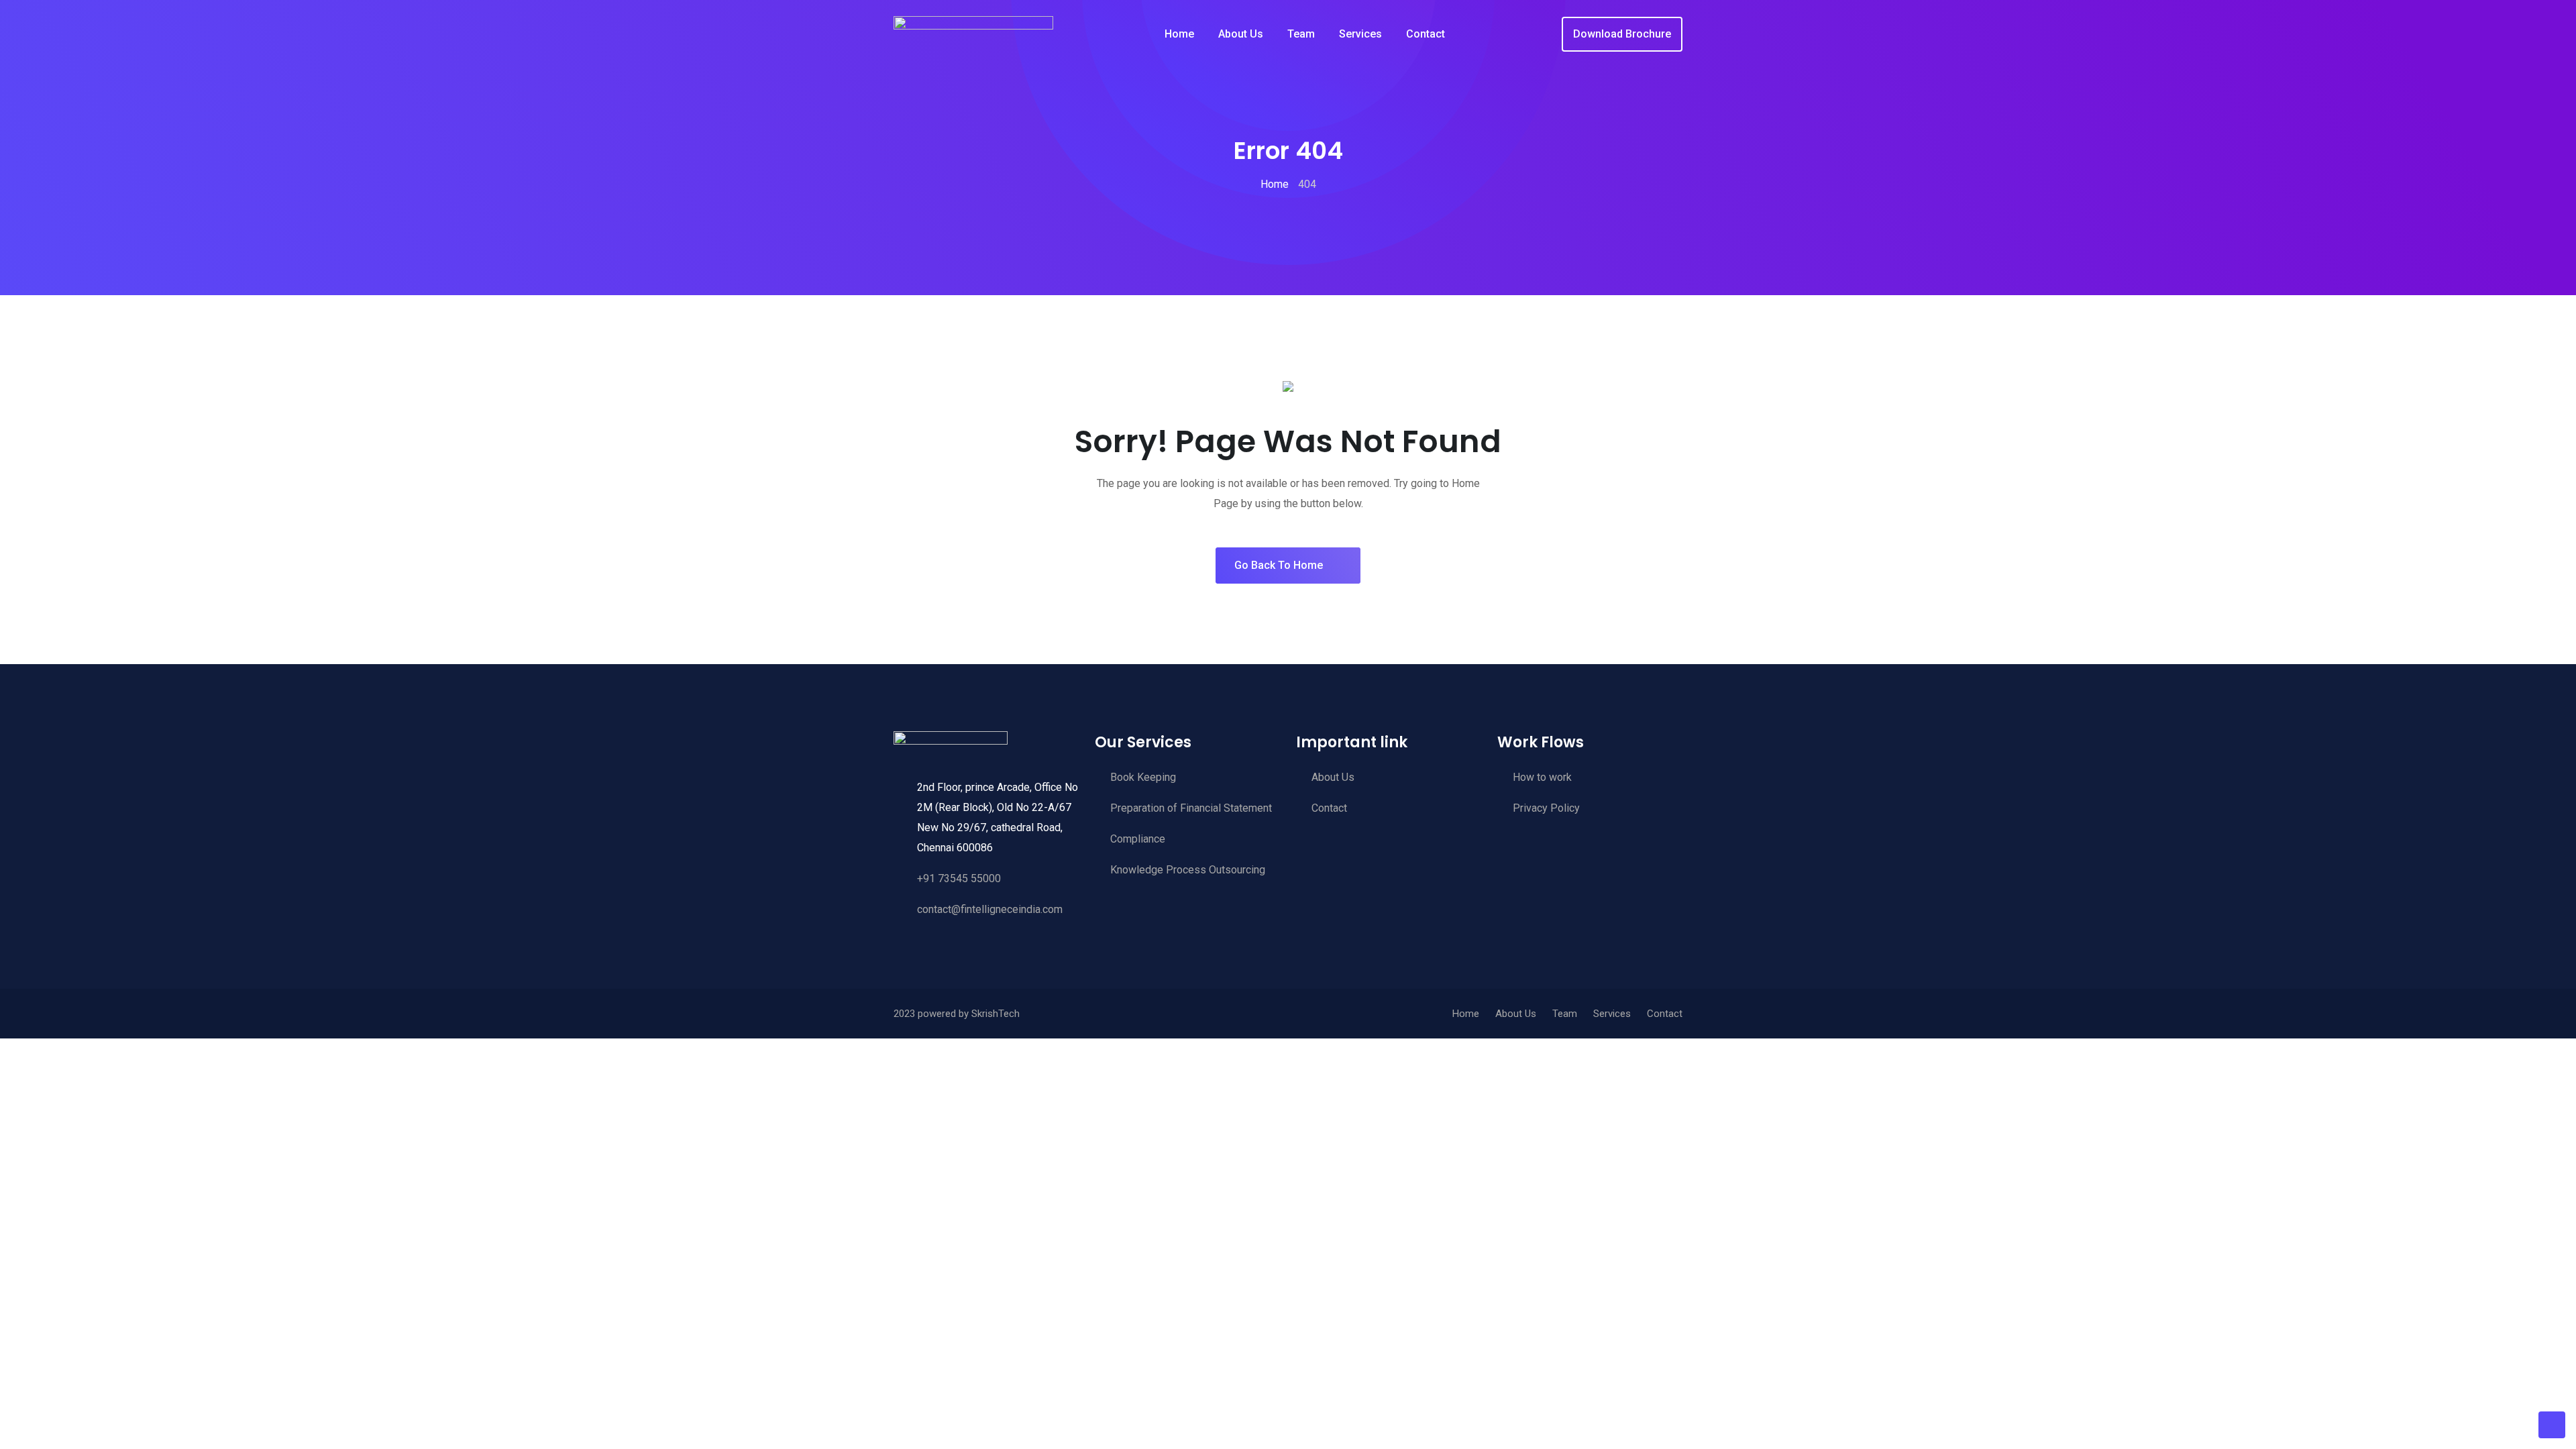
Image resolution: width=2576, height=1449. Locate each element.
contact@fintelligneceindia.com (990, 909)
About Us (1241, 34)
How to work (1542, 777)
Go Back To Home (1279, 565)
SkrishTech (996, 1014)
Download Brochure (1622, 34)
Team (1301, 34)
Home (1179, 34)
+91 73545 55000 (959, 878)
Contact (1426, 34)
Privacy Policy (1546, 808)
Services (1360, 34)
